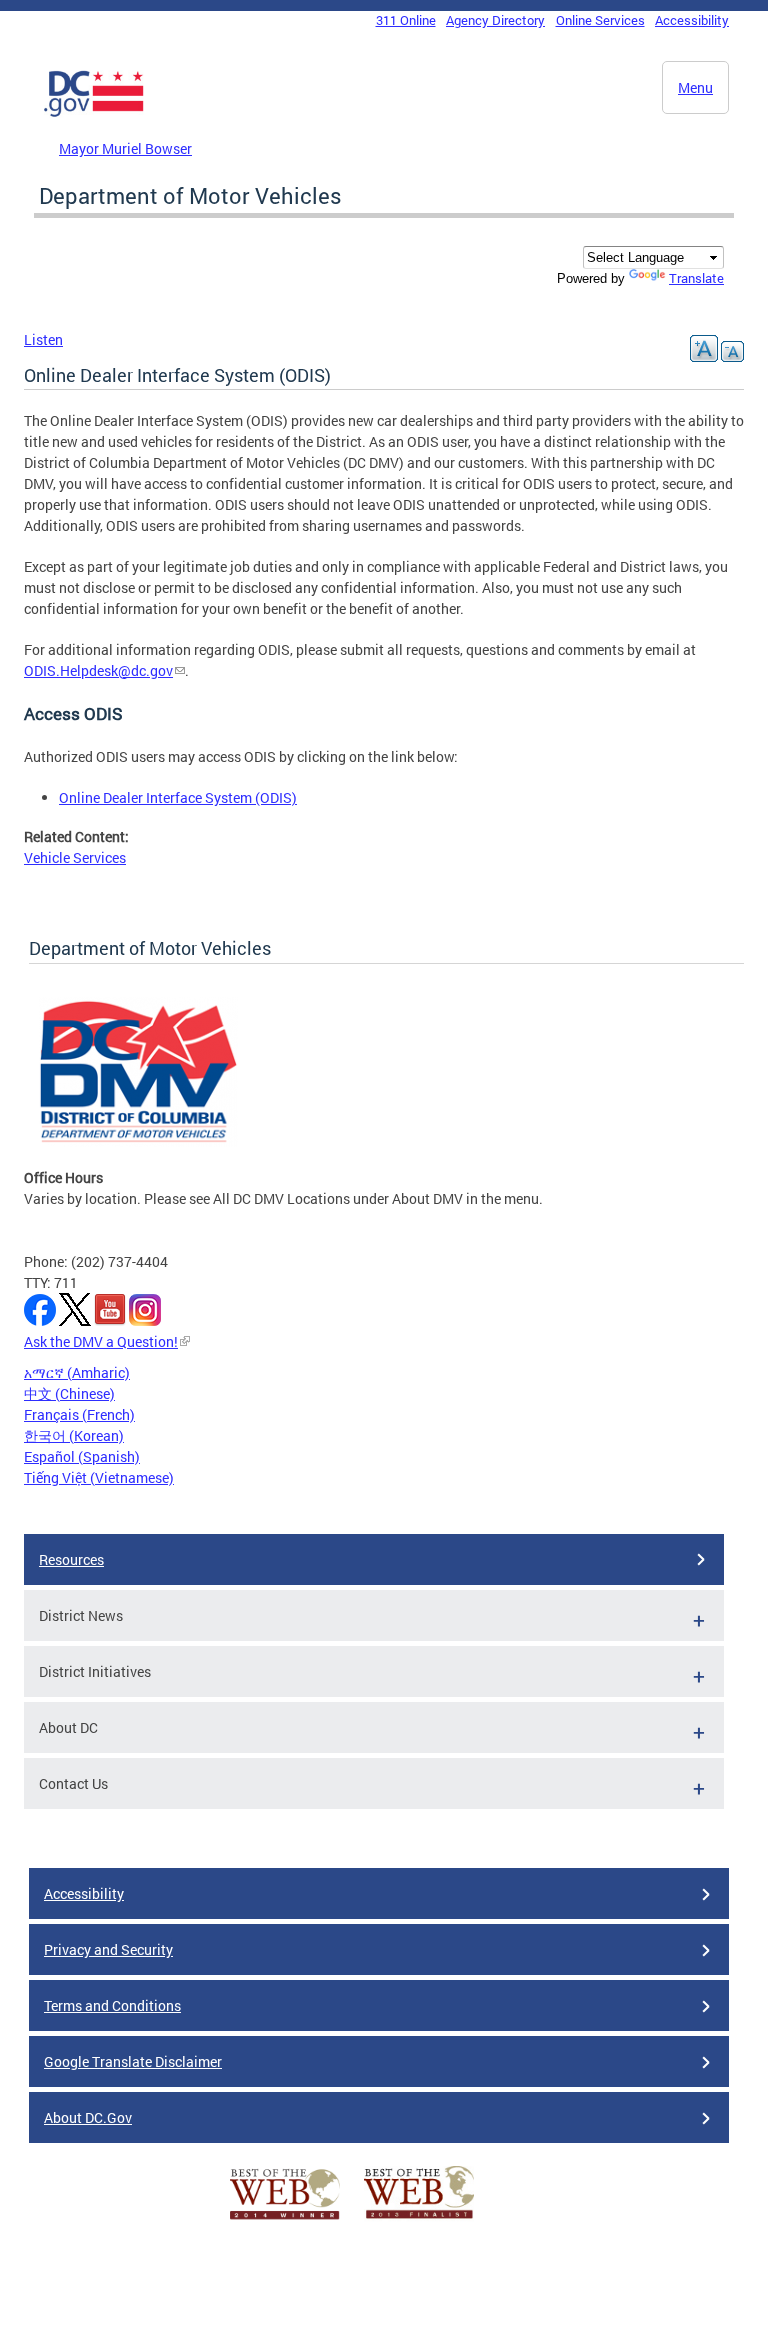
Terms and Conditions (112, 2005)
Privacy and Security (108, 1949)
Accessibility (692, 20)
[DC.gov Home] (94, 113)
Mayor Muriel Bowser (125, 148)
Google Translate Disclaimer (133, 2061)
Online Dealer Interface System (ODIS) (178, 797)
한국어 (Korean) (74, 1435)
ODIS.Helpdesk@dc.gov (98, 670)
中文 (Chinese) (69, 1393)
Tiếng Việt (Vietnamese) (99, 1477)
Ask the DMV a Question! (101, 1341)
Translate (696, 278)
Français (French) (79, 1414)
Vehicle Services (75, 857)
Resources (71, 1559)
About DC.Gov (88, 2117)
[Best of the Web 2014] (285, 2219)
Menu (695, 87)
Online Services (600, 20)
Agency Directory (495, 20)
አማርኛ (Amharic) (77, 1372)
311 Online (406, 20)
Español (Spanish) (82, 1456)
